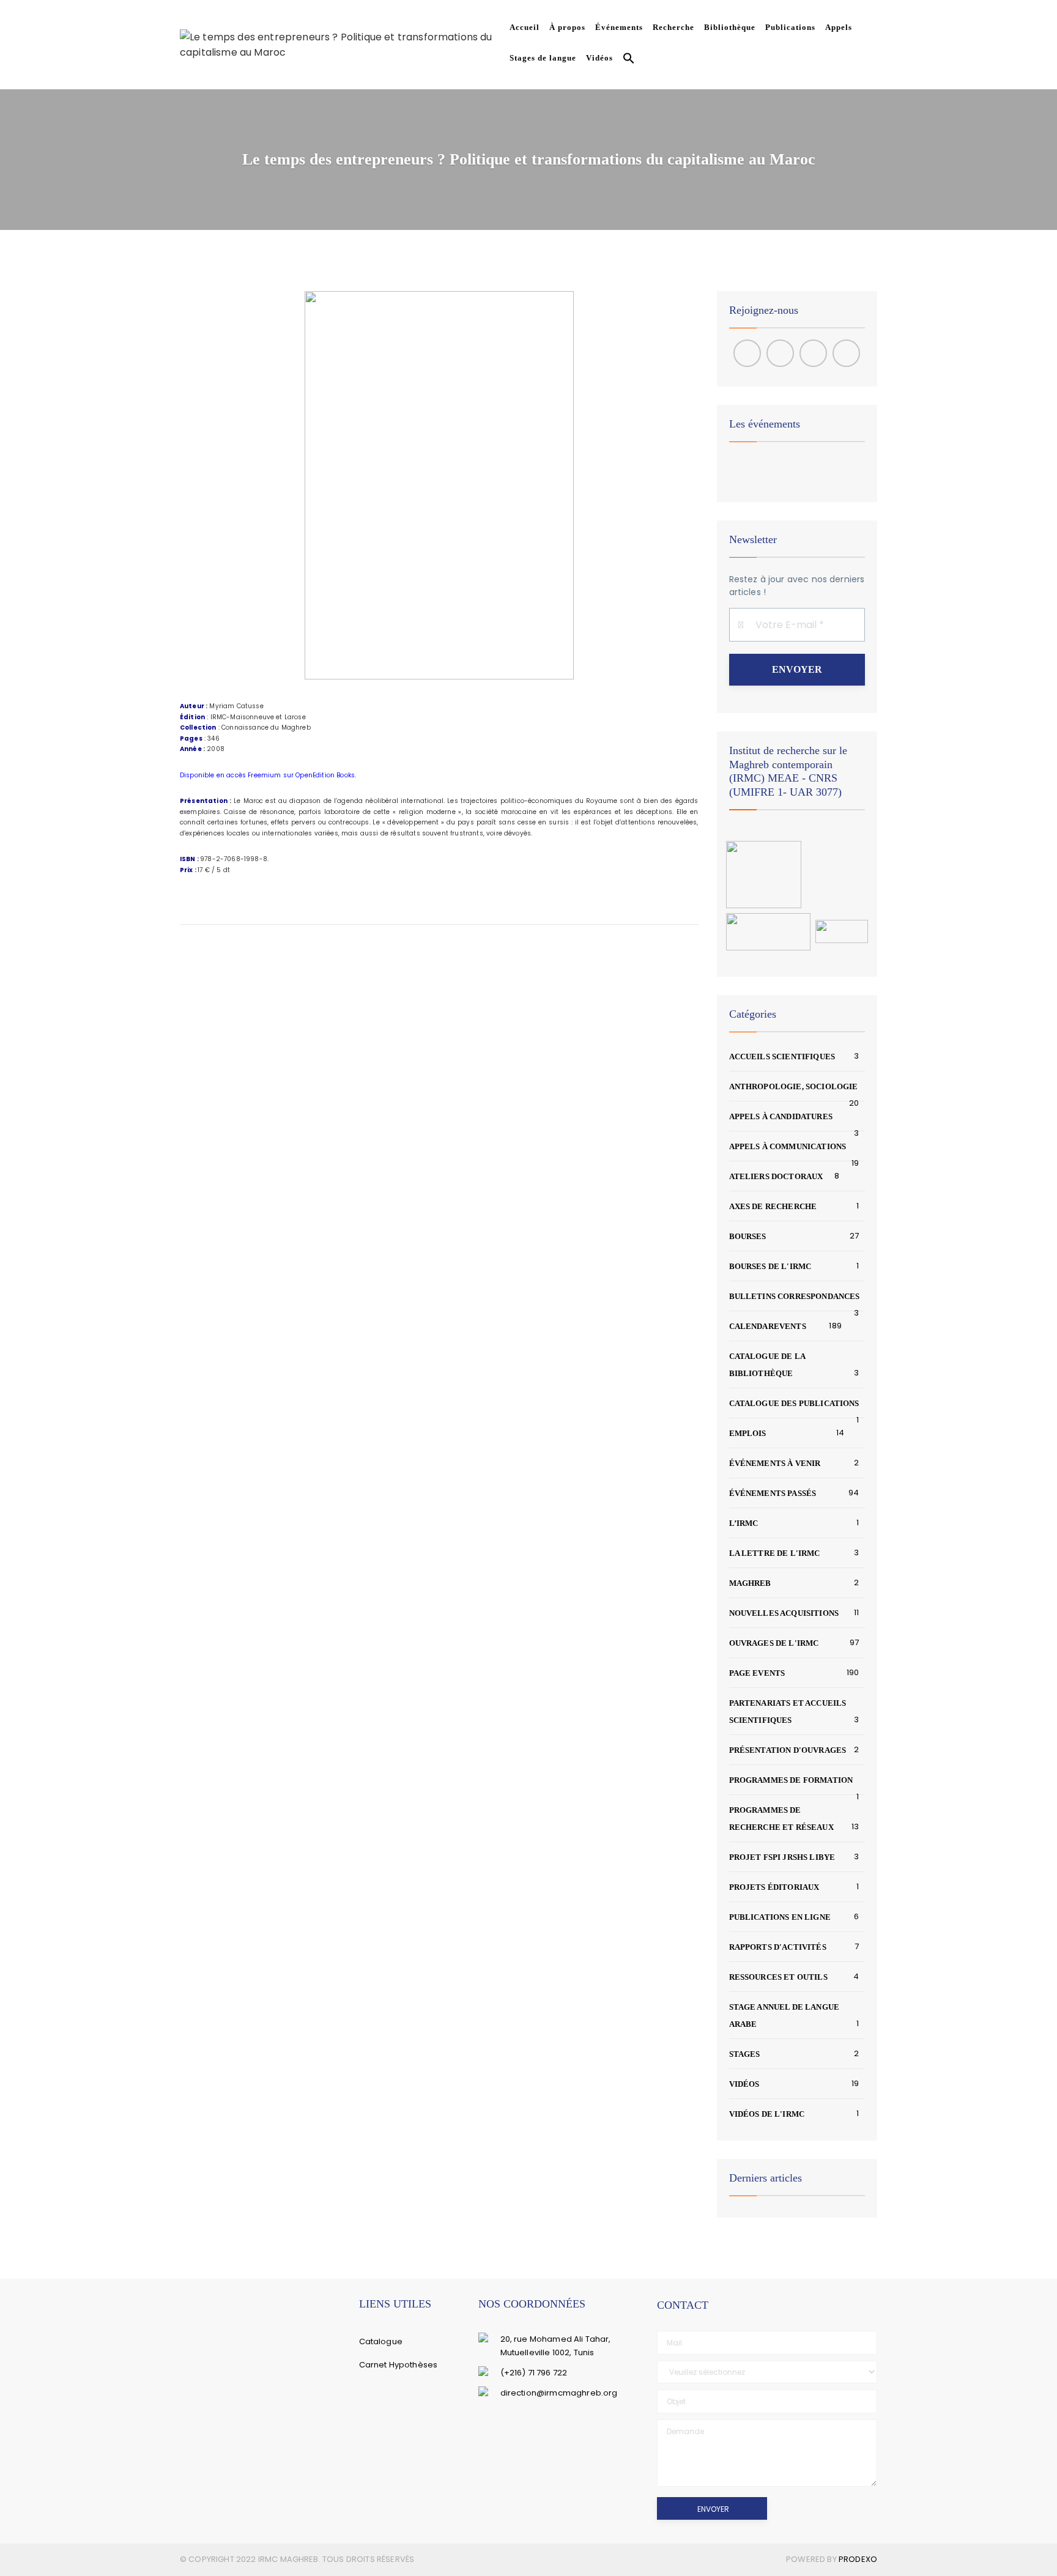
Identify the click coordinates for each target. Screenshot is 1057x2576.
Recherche (673, 27)
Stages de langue (543, 58)
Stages (745, 2054)
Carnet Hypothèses (399, 2365)
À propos (567, 27)
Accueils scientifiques (782, 1057)
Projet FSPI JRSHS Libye (782, 1857)
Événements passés (773, 1493)
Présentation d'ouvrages (788, 1750)
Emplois (748, 1433)
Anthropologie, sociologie (794, 1086)
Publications (790, 27)
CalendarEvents (768, 1326)
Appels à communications (788, 1146)
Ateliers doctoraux (776, 1176)
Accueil (525, 27)
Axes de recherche (773, 1206)
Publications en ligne (780, 1917)
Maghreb (750, 1583)
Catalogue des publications (794, 1403)
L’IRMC (744, 1523)
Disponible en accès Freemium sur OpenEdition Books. (268, 775)
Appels (839, 27)
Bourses (748, 1236)
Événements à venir (775, 1463)
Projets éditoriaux (774, 1887)
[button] (626, 60)
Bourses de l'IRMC (770, 1266)
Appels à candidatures (781, 1116)
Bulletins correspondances (795, 1296)
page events (757, 1673)
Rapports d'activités (778, 1947)
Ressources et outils (778, 1977)
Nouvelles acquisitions (784, 1613)
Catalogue (381, 2341)
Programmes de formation (791, 1780)
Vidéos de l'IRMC (767, 2114)
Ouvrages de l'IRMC (774, 1643)
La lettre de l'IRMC (775, 1553)
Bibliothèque (730, 27)
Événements (619, 27)
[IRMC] (342, 44)
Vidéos (599, 58)
